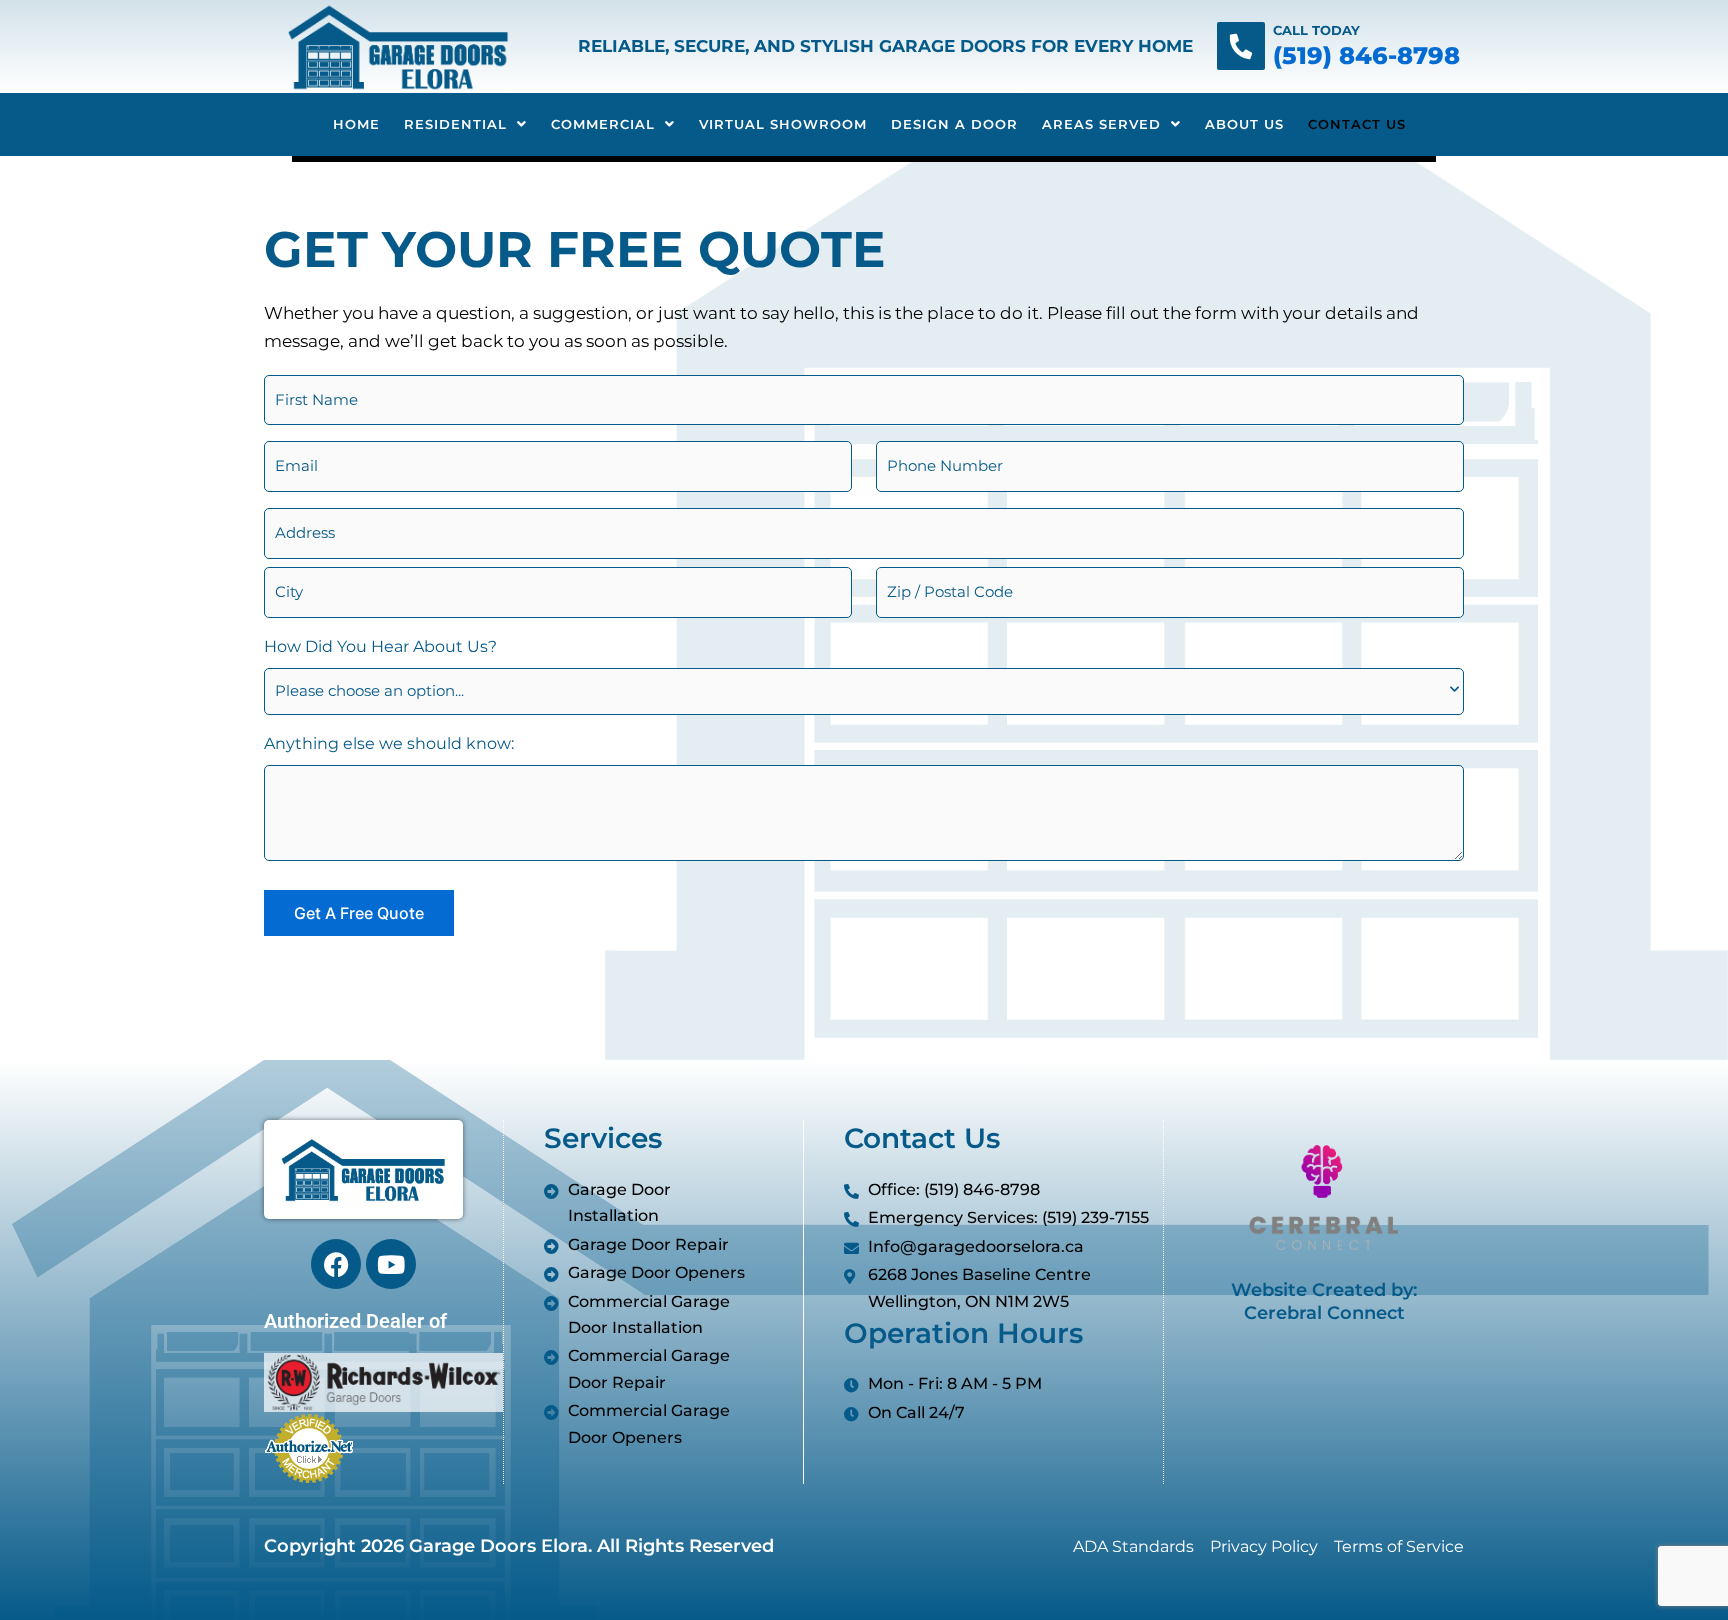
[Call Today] (1241, 46)
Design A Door (954, 124)
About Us (1244, 124)
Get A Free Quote (359, 913)
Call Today (1316, 30)
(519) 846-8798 (1366, 55)
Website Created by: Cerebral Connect (1324, 1301)
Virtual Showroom (783, 124)
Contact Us (1357, 124)
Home (356, 124)
